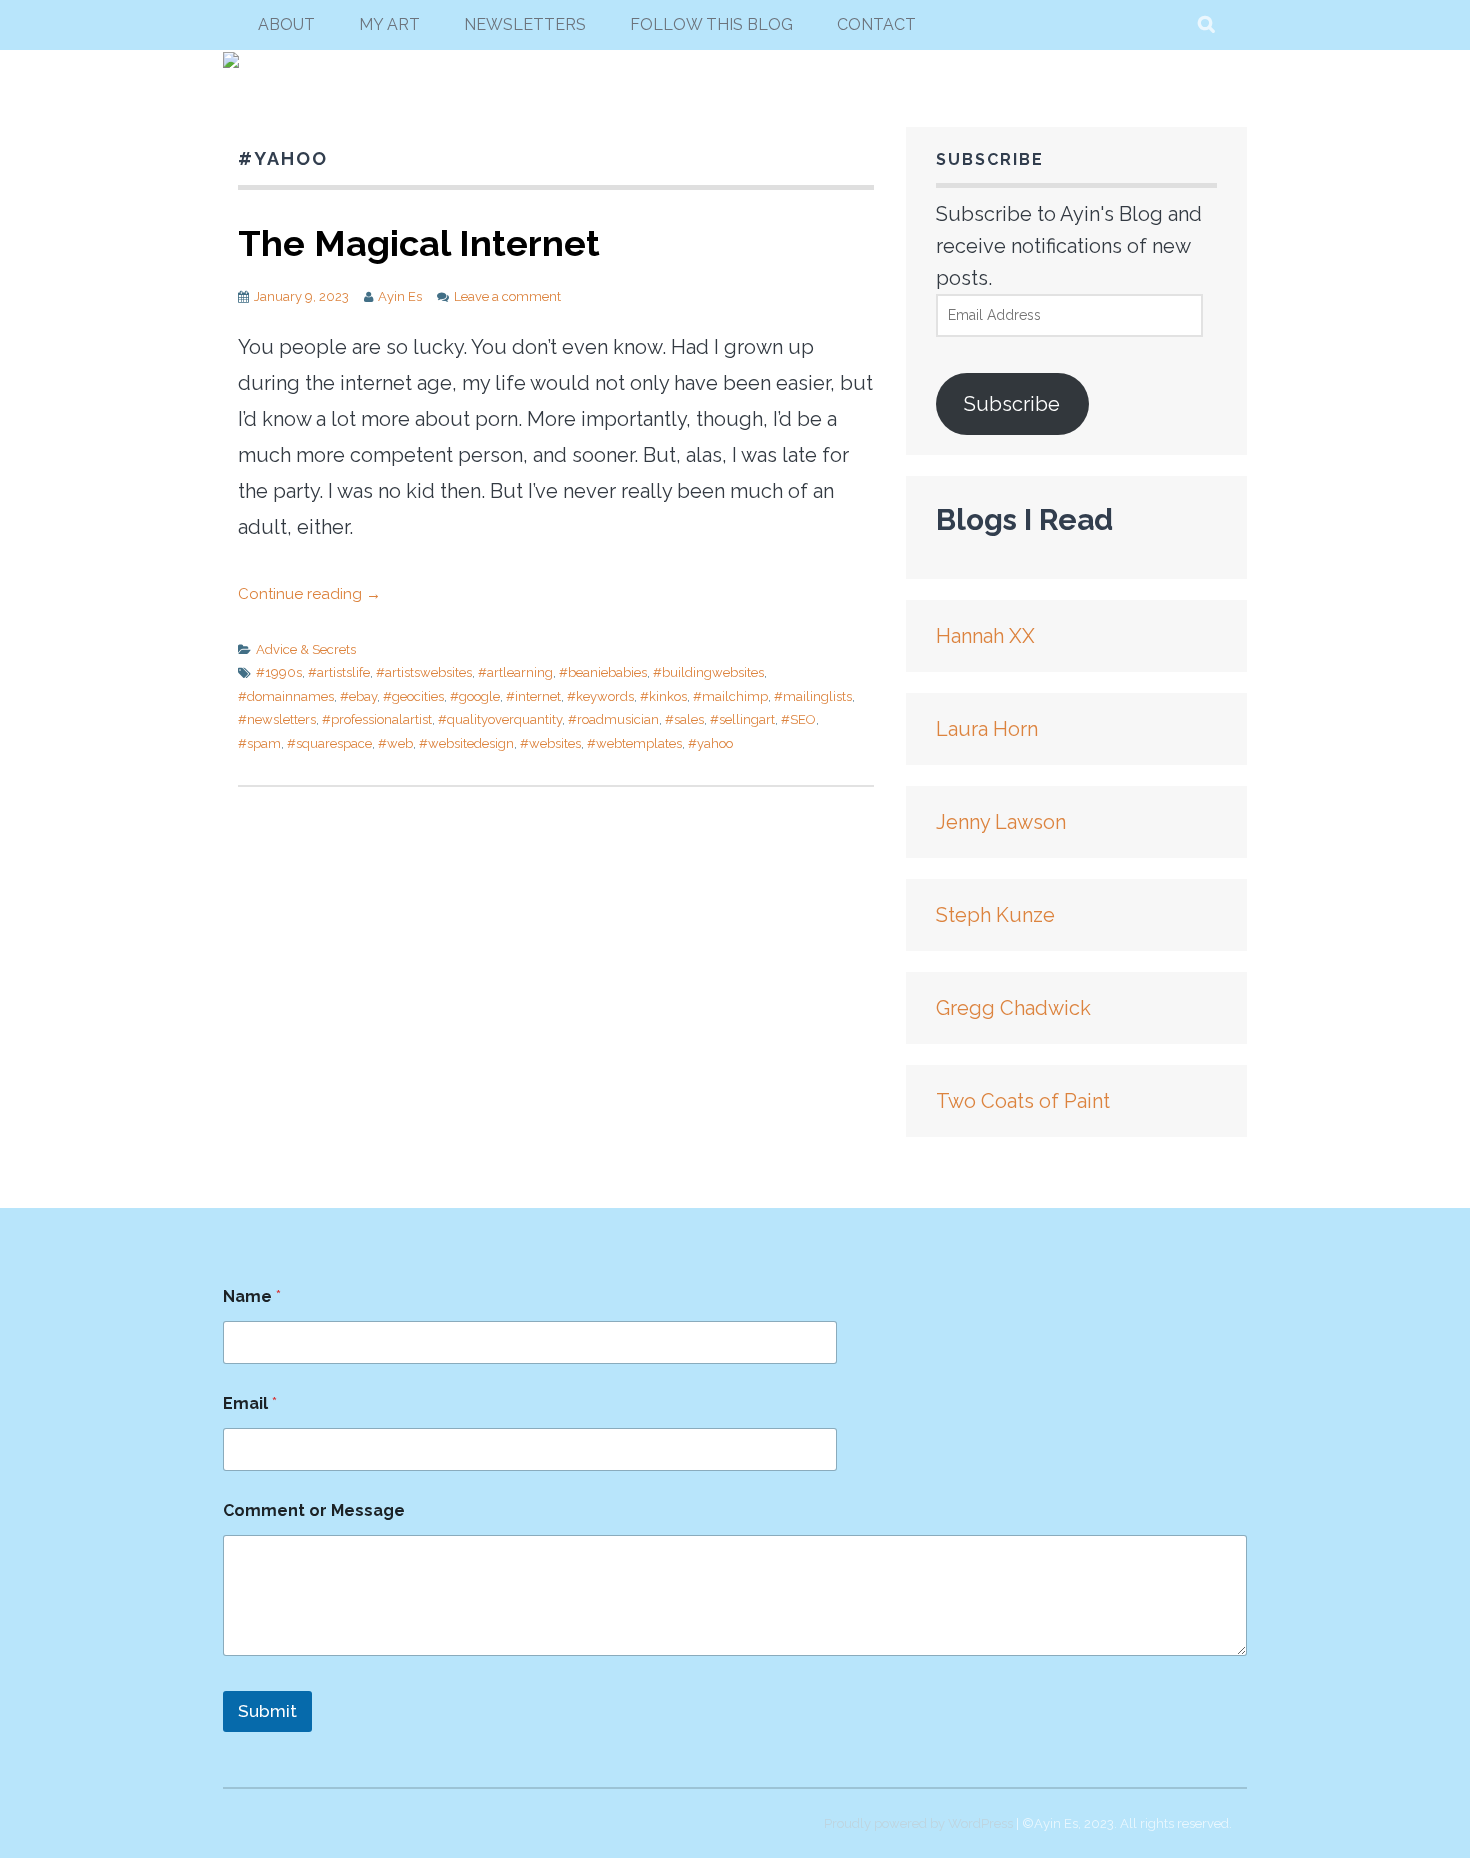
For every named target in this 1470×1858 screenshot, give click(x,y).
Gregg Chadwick (1013, 1008)
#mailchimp (730, 696)
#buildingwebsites (708, 672)
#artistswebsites (424, 672)
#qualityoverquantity (500, 719)
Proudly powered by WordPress (918, 1823)
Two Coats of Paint (1023, 1101)
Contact (876, 24)
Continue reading (309, 594)
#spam (259, 743)
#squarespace (329, 743)
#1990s (279, 672)
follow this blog (711, 24)
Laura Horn (987, 729)
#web (395, 743)
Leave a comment (507, 296)
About (286, 24)
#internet (533, 696)
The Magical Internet (419, 243)
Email (250, 1403)
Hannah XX (985, 636)
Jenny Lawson (1001, 822)
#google (475, 696)
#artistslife (339, 672)
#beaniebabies (603, 672)
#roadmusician (613, 719)
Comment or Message (314, 1510)
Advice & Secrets (306, 649)
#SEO (798, 719)
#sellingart (742, 719)
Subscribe (1012, 404)
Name (252, 1296)
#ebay (358, 696)
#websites (550, 743)
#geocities (413, 696)
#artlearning (515, 672)
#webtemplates (634, 743)
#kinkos (663, 696)
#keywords (600, 696)
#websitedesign (466, 743)
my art (389, 24)
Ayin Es (400, 296)
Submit (267, 1711)
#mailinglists (813, 696)
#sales (684, 719)
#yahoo (710, 743)
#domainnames (286, 696)
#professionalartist (377, 719)
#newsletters (277, 719)
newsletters (525, 24)
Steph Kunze (995, 915)
